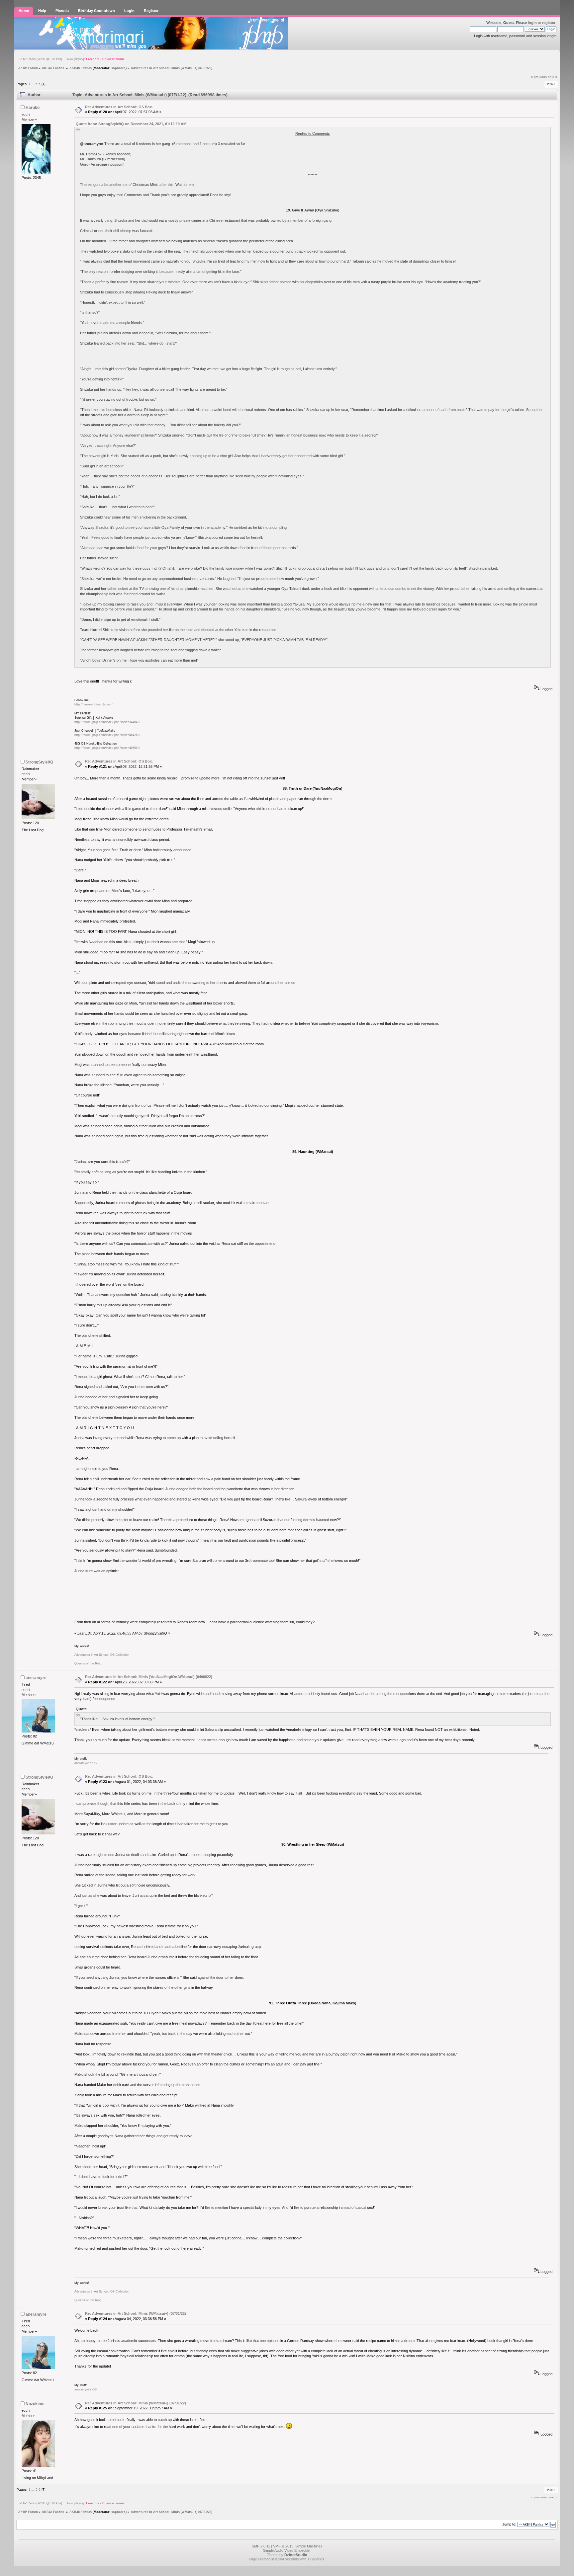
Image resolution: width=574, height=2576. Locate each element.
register (549, 23)
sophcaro (118, 68)
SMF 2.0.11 (261, 2546)
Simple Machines (309, 2546)
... (34, 84)
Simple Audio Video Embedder (287, 2550)
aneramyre (36, 1678)
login (532, 23)
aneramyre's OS (86, 1763)
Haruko (33, 108)
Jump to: (509, 2524)
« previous (539, 77)
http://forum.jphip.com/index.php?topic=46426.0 (107, 735)
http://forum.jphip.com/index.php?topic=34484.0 (107, 722)
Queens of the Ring (88, 1663)
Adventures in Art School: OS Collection (102, 1655)
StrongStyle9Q (39, 762)
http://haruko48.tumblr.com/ (94, 704)
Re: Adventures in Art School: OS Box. (119, 107)
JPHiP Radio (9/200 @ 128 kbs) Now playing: (71, 59)
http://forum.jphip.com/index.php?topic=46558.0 (107, 748)
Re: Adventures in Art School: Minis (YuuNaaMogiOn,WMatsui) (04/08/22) (149, 1677)
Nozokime (35, 2404)
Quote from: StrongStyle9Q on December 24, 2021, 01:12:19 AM (131, 124)
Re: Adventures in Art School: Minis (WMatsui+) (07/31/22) (136, 2313)
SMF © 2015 (283, 2546)
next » (553, 77)
